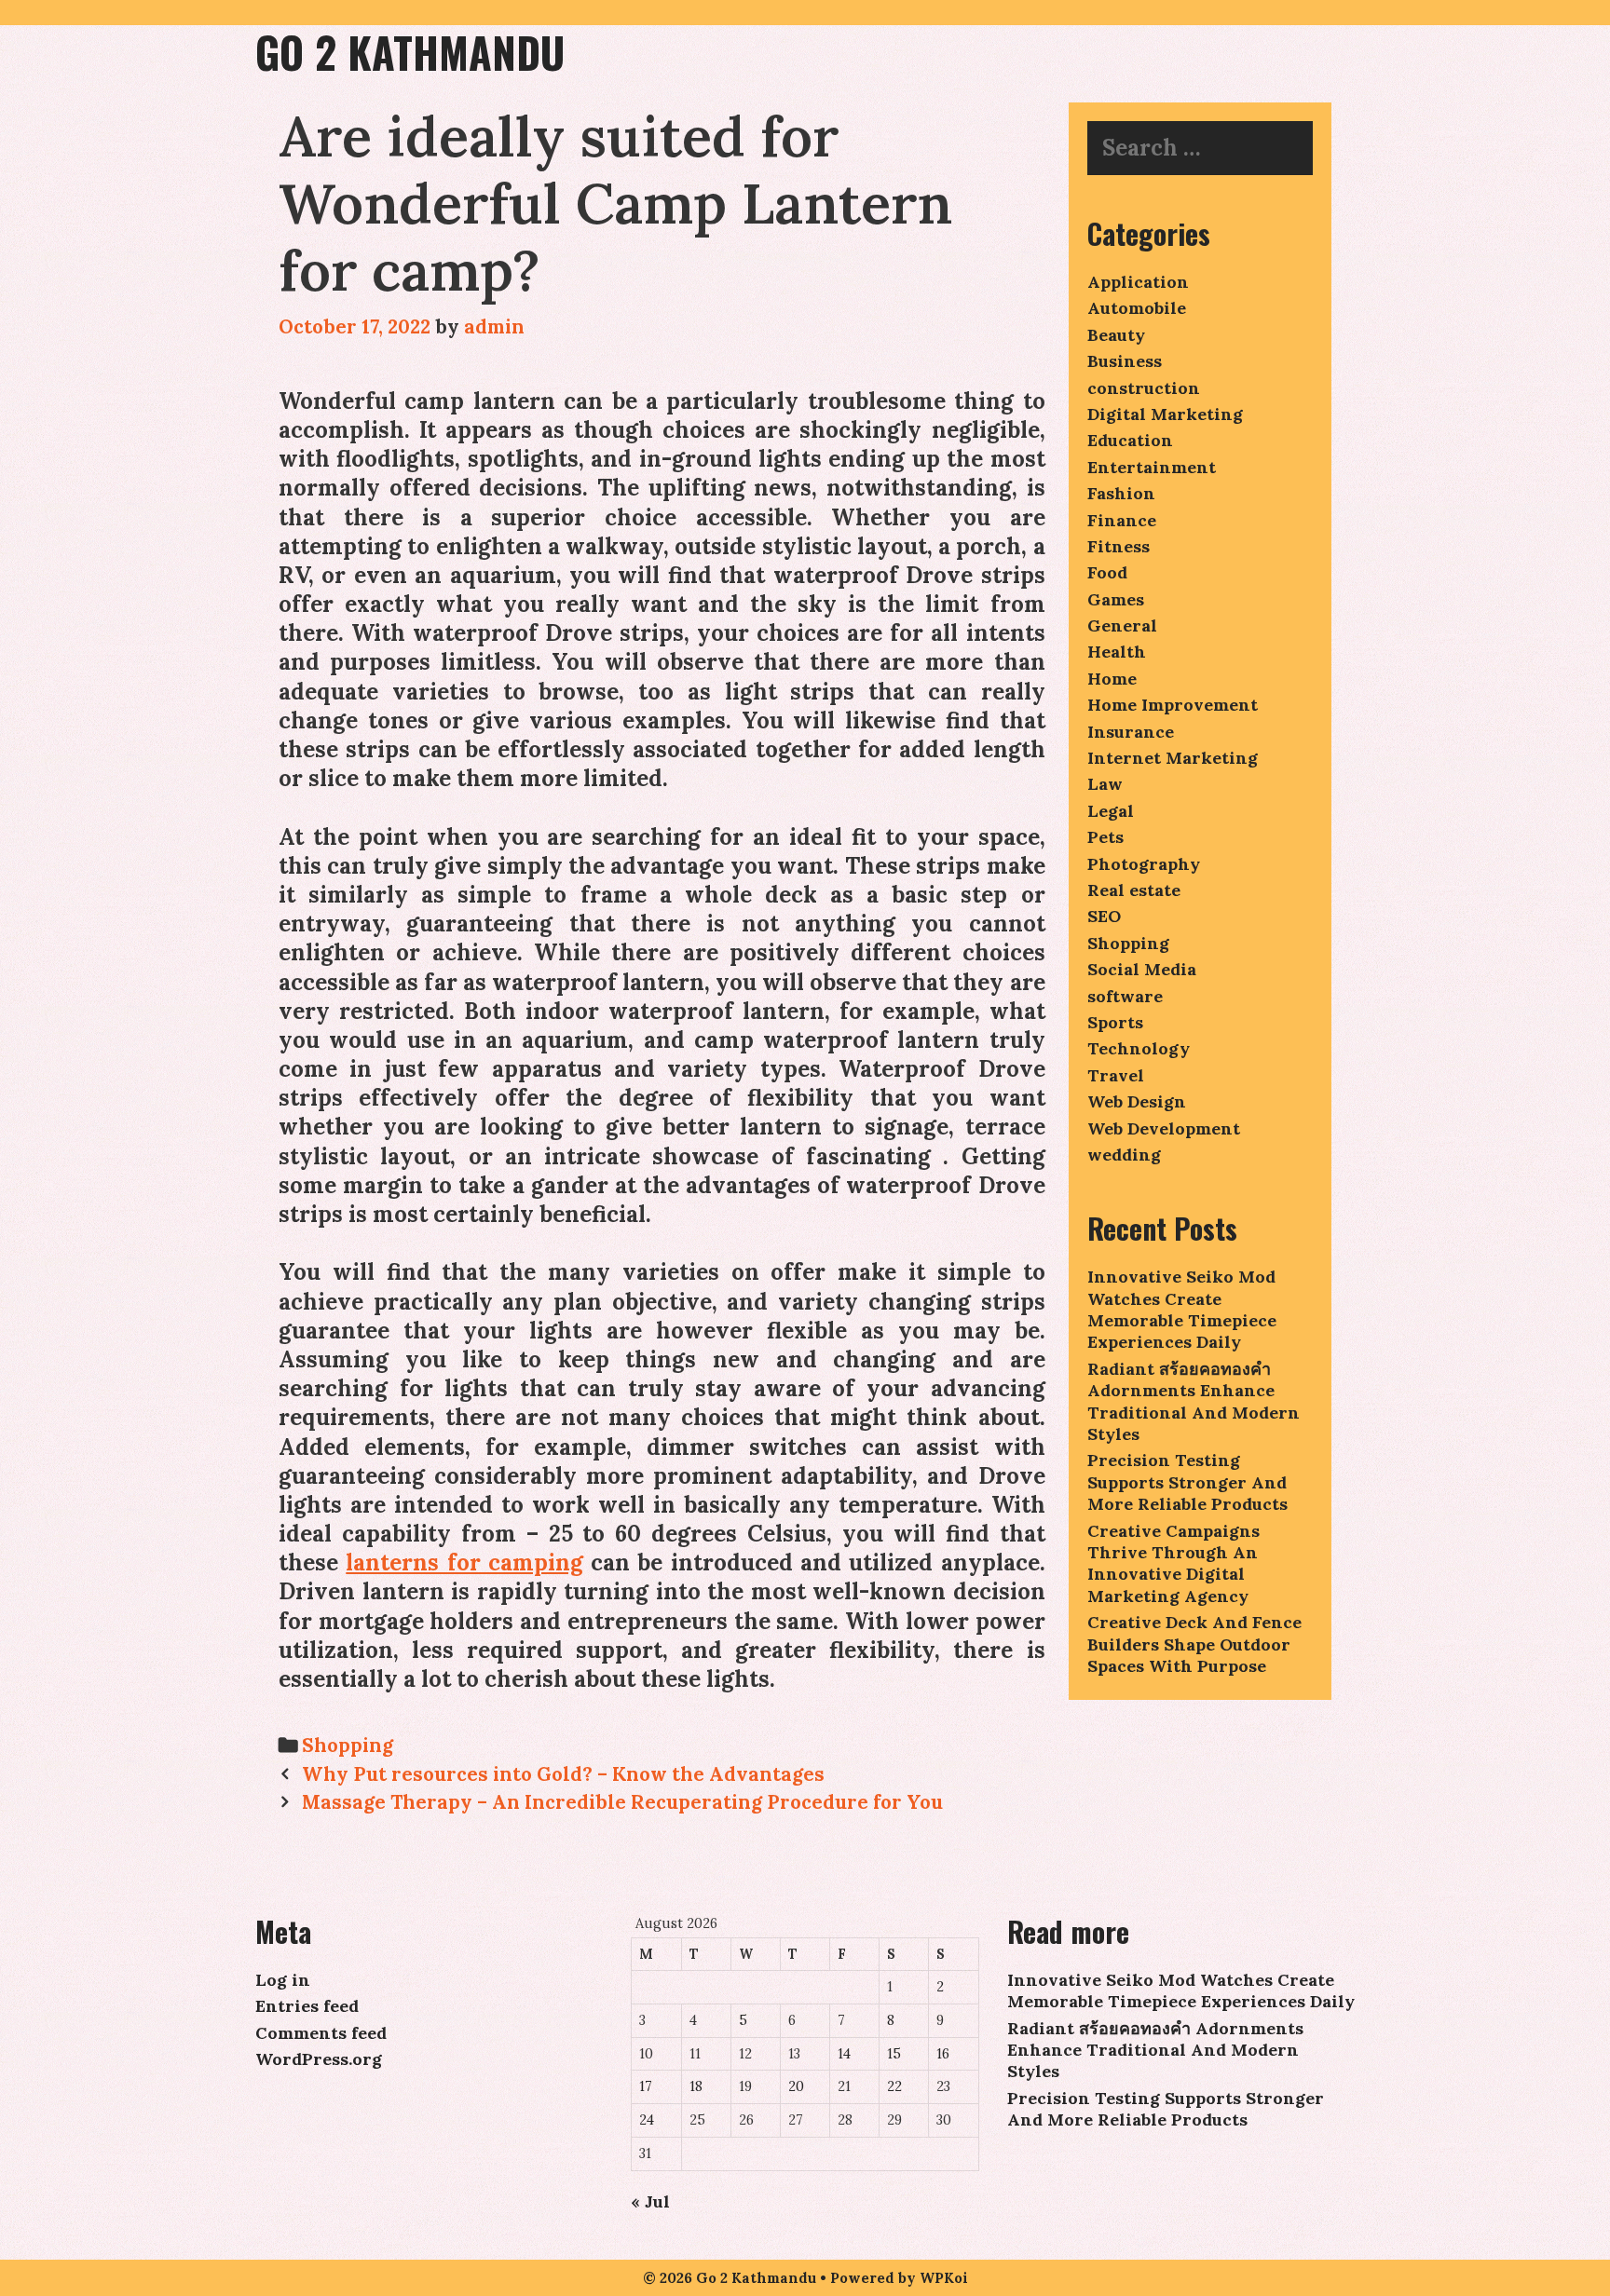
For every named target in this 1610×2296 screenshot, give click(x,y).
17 (646, 2086)
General (1122, 625)
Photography (1144, 864)
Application (1138, 282)
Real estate (1134, 890)
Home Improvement (1173, 705)
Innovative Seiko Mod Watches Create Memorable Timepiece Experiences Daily (1182, 1309)
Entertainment (1152, 467)
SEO (1104, 916)
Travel (1116, 1075)
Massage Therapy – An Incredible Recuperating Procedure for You (622, 1802)
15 (894, 2054)
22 (894, 2086)
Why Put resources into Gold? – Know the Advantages (563, 1774)
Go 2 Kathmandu (410, 52)
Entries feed (307, 2006)
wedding (1124, 1155)
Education (1130, 440)
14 (844, 2054)
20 (796, 2086)
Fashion (1121, 493)
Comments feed (321, 2033)
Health (1117, 652)
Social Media (1142, 969)
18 (696, 2086)
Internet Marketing (1173, 758)
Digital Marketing (1165, 414)
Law (1105, 784)
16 (943, 2054)
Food (1107, 572)
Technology (1139, 1048)
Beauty (1116, 335)
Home (1112, 679)
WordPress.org (319, 2059)
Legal (1111, 811)
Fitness (1119, 546)
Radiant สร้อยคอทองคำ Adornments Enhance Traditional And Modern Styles (1194, 1401)
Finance (1122, 520)
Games (1116, 599)
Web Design (1137, 1101)
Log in (283, 1980)
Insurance (1131, 732)
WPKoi (944, 2278)
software (1125, 996)
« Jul (650, 2201)
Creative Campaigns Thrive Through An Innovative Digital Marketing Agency (1173, 1563)
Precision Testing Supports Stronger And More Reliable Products (1187, 1482)
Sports (1115, 1022)
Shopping (348, 1745)
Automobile (1137, 308)
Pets (1105, 837)
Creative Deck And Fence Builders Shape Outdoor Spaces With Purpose (1194, 1644)
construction (1144, 388)
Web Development (1164, 1128)
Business (1125, 361)
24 (647, 2120)
